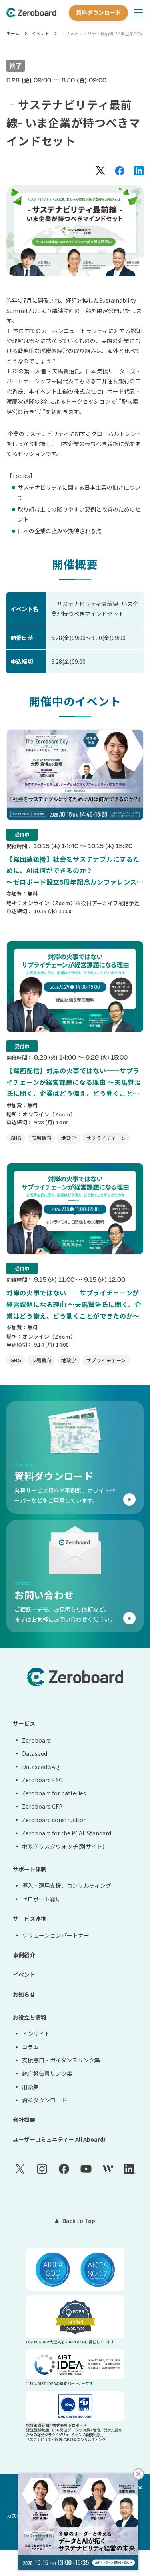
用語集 (30, 2087)
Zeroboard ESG (42, 1780)
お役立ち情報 (30, 2017)
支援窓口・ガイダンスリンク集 (61, 2060)
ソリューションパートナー (56, 1935)
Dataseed (35, 1753)
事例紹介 (24, 1955)
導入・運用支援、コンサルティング (67, 1885)
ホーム (13, 33)
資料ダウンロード (98, 12)
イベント (40, 33)
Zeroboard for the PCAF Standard (67, 1833)
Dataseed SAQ (41, 1767)
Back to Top (79, 2221)
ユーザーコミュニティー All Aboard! (59, 2139)
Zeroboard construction (54, 1820)
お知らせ (24, 1994)
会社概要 (24, 2120)
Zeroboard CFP (42, 1806)
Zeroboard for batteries (54, 1793)
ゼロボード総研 (42, 1899)
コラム (30, 2047)
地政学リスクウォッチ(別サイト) (63, 1846)
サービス (24, 1723)
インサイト (36, 2034)
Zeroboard (36, 1740)
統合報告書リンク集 (47, 2073)
